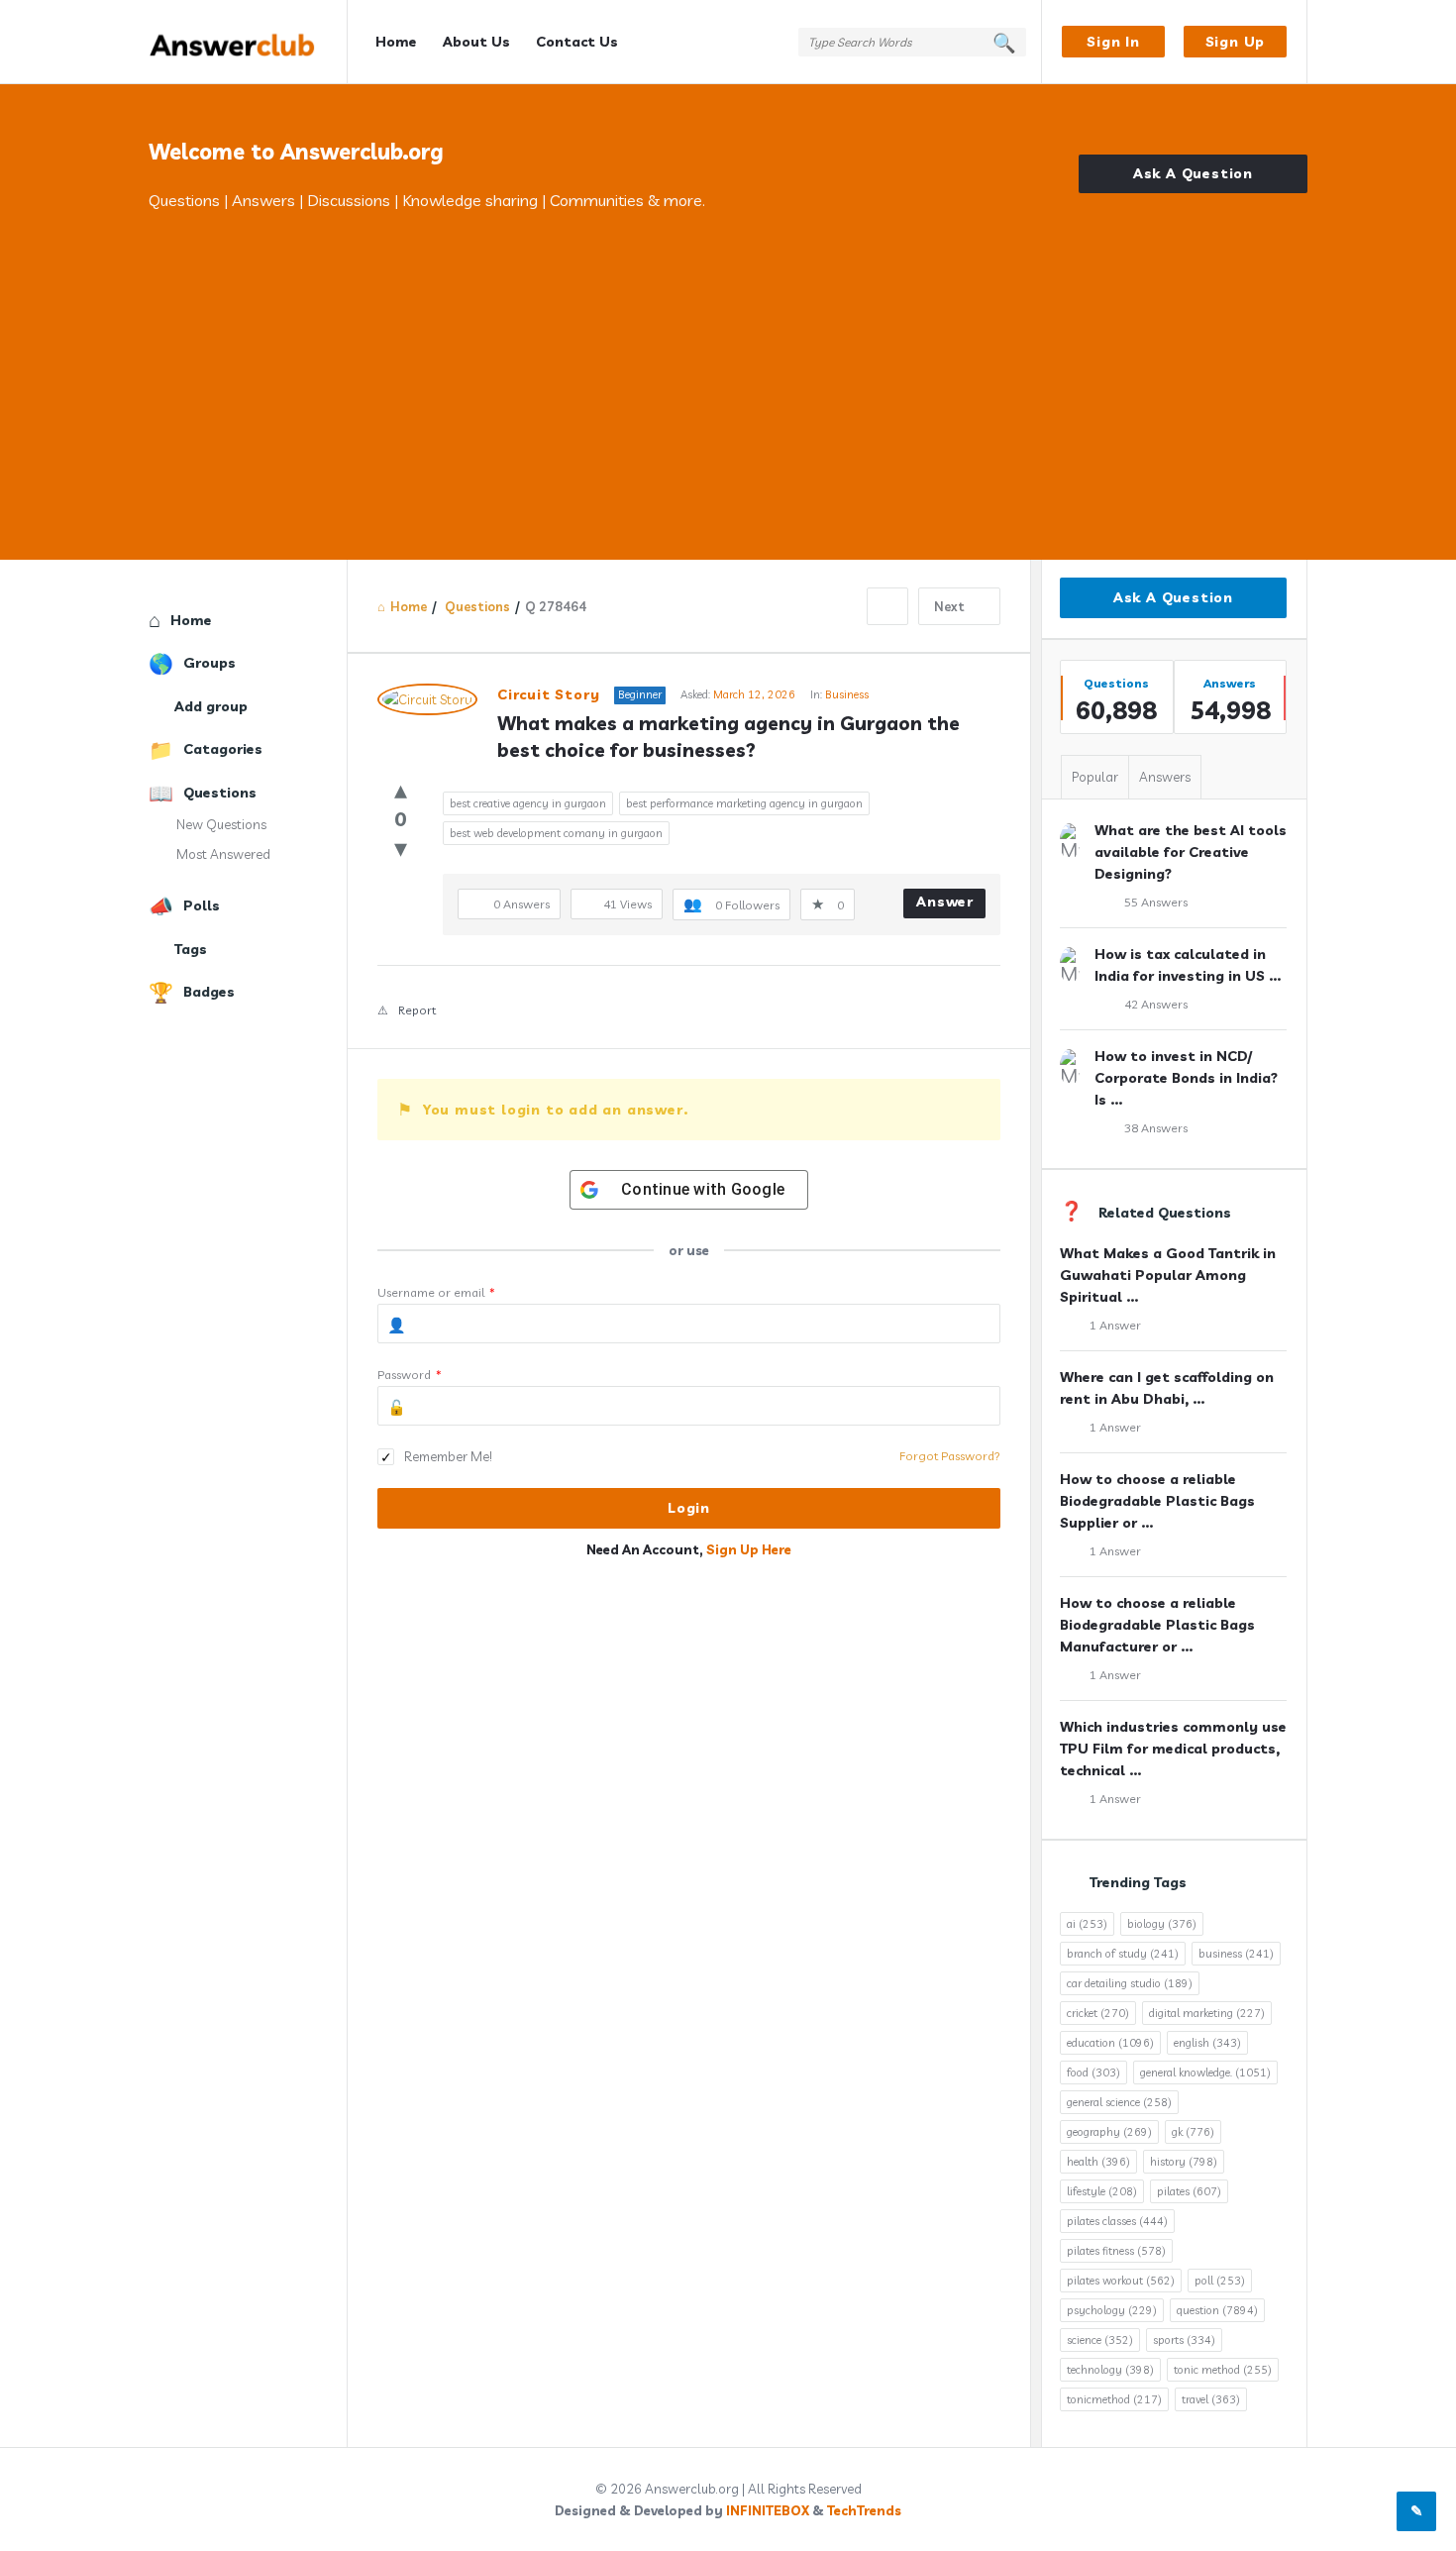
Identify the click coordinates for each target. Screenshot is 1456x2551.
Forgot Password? (950, 1456)
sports (1184, 2340)
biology (1162, 1924)
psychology (1112, 2310)
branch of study (1123, 1954)
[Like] (401, 789)
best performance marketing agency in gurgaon (744, 803)
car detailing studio (1130, 1983)
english (1207, 2043)
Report (417, 1010)
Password (410, 1375)
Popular (1095, 777)
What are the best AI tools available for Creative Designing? (1191, 852)
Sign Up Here (749, 1549)
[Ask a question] (1416, 2511)
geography (1109, 2132)
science (1100, 2340)
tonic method (1223, 2370)
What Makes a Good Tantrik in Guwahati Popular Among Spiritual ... (1168, 1275)
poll (1220, 2281)
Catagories (223, 749)
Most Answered (223, 854)
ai (1087, 1924)
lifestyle (1102, 2191)
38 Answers (1156, 1128)
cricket (1098, 2013)
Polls (202, 905)
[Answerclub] (248, 42)
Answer (945, 902)
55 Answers (1156, 902)
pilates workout (1121, 2281)
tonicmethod (1114, 2399)
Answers (1165, 777)
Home (396, 42)
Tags (191, 949)
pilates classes (1117, 2221)
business (1236, 1954)
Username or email (436, 1292)
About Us (476, 42)
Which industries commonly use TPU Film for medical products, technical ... (1173, 1749)
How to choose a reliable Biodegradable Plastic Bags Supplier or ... (1157, 1501)
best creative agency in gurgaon (528, 803)
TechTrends (864, 2510)
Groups (209, 663)
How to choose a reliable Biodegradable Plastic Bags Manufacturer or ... (1157, 1625)
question (1217, 2310)
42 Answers (1156, 1004)
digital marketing (1207, 2013)
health (1098, 2162)
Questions (220, 793)
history (1184, 2162)
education (1110, 2043)
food (1093, 2073)
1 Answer (1115, 1325)
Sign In (1113, 42)
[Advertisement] (728, 362)
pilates (1189, 2191)
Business (847, 694)
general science (1119, 2102)
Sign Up (1236, 42)
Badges (209, 992)
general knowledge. (1205, 2073)
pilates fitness (1116, 2251)
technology (1110, 2370)
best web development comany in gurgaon (556, 833)
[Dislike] (401, 848)
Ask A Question (1193, 173)
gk (1193, 2132)
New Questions (221, 824)
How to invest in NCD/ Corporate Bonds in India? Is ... (1186, 1078)
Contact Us (577, 42)
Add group (211, 706)
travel (1211, 2399)
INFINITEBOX (768, 2510)
